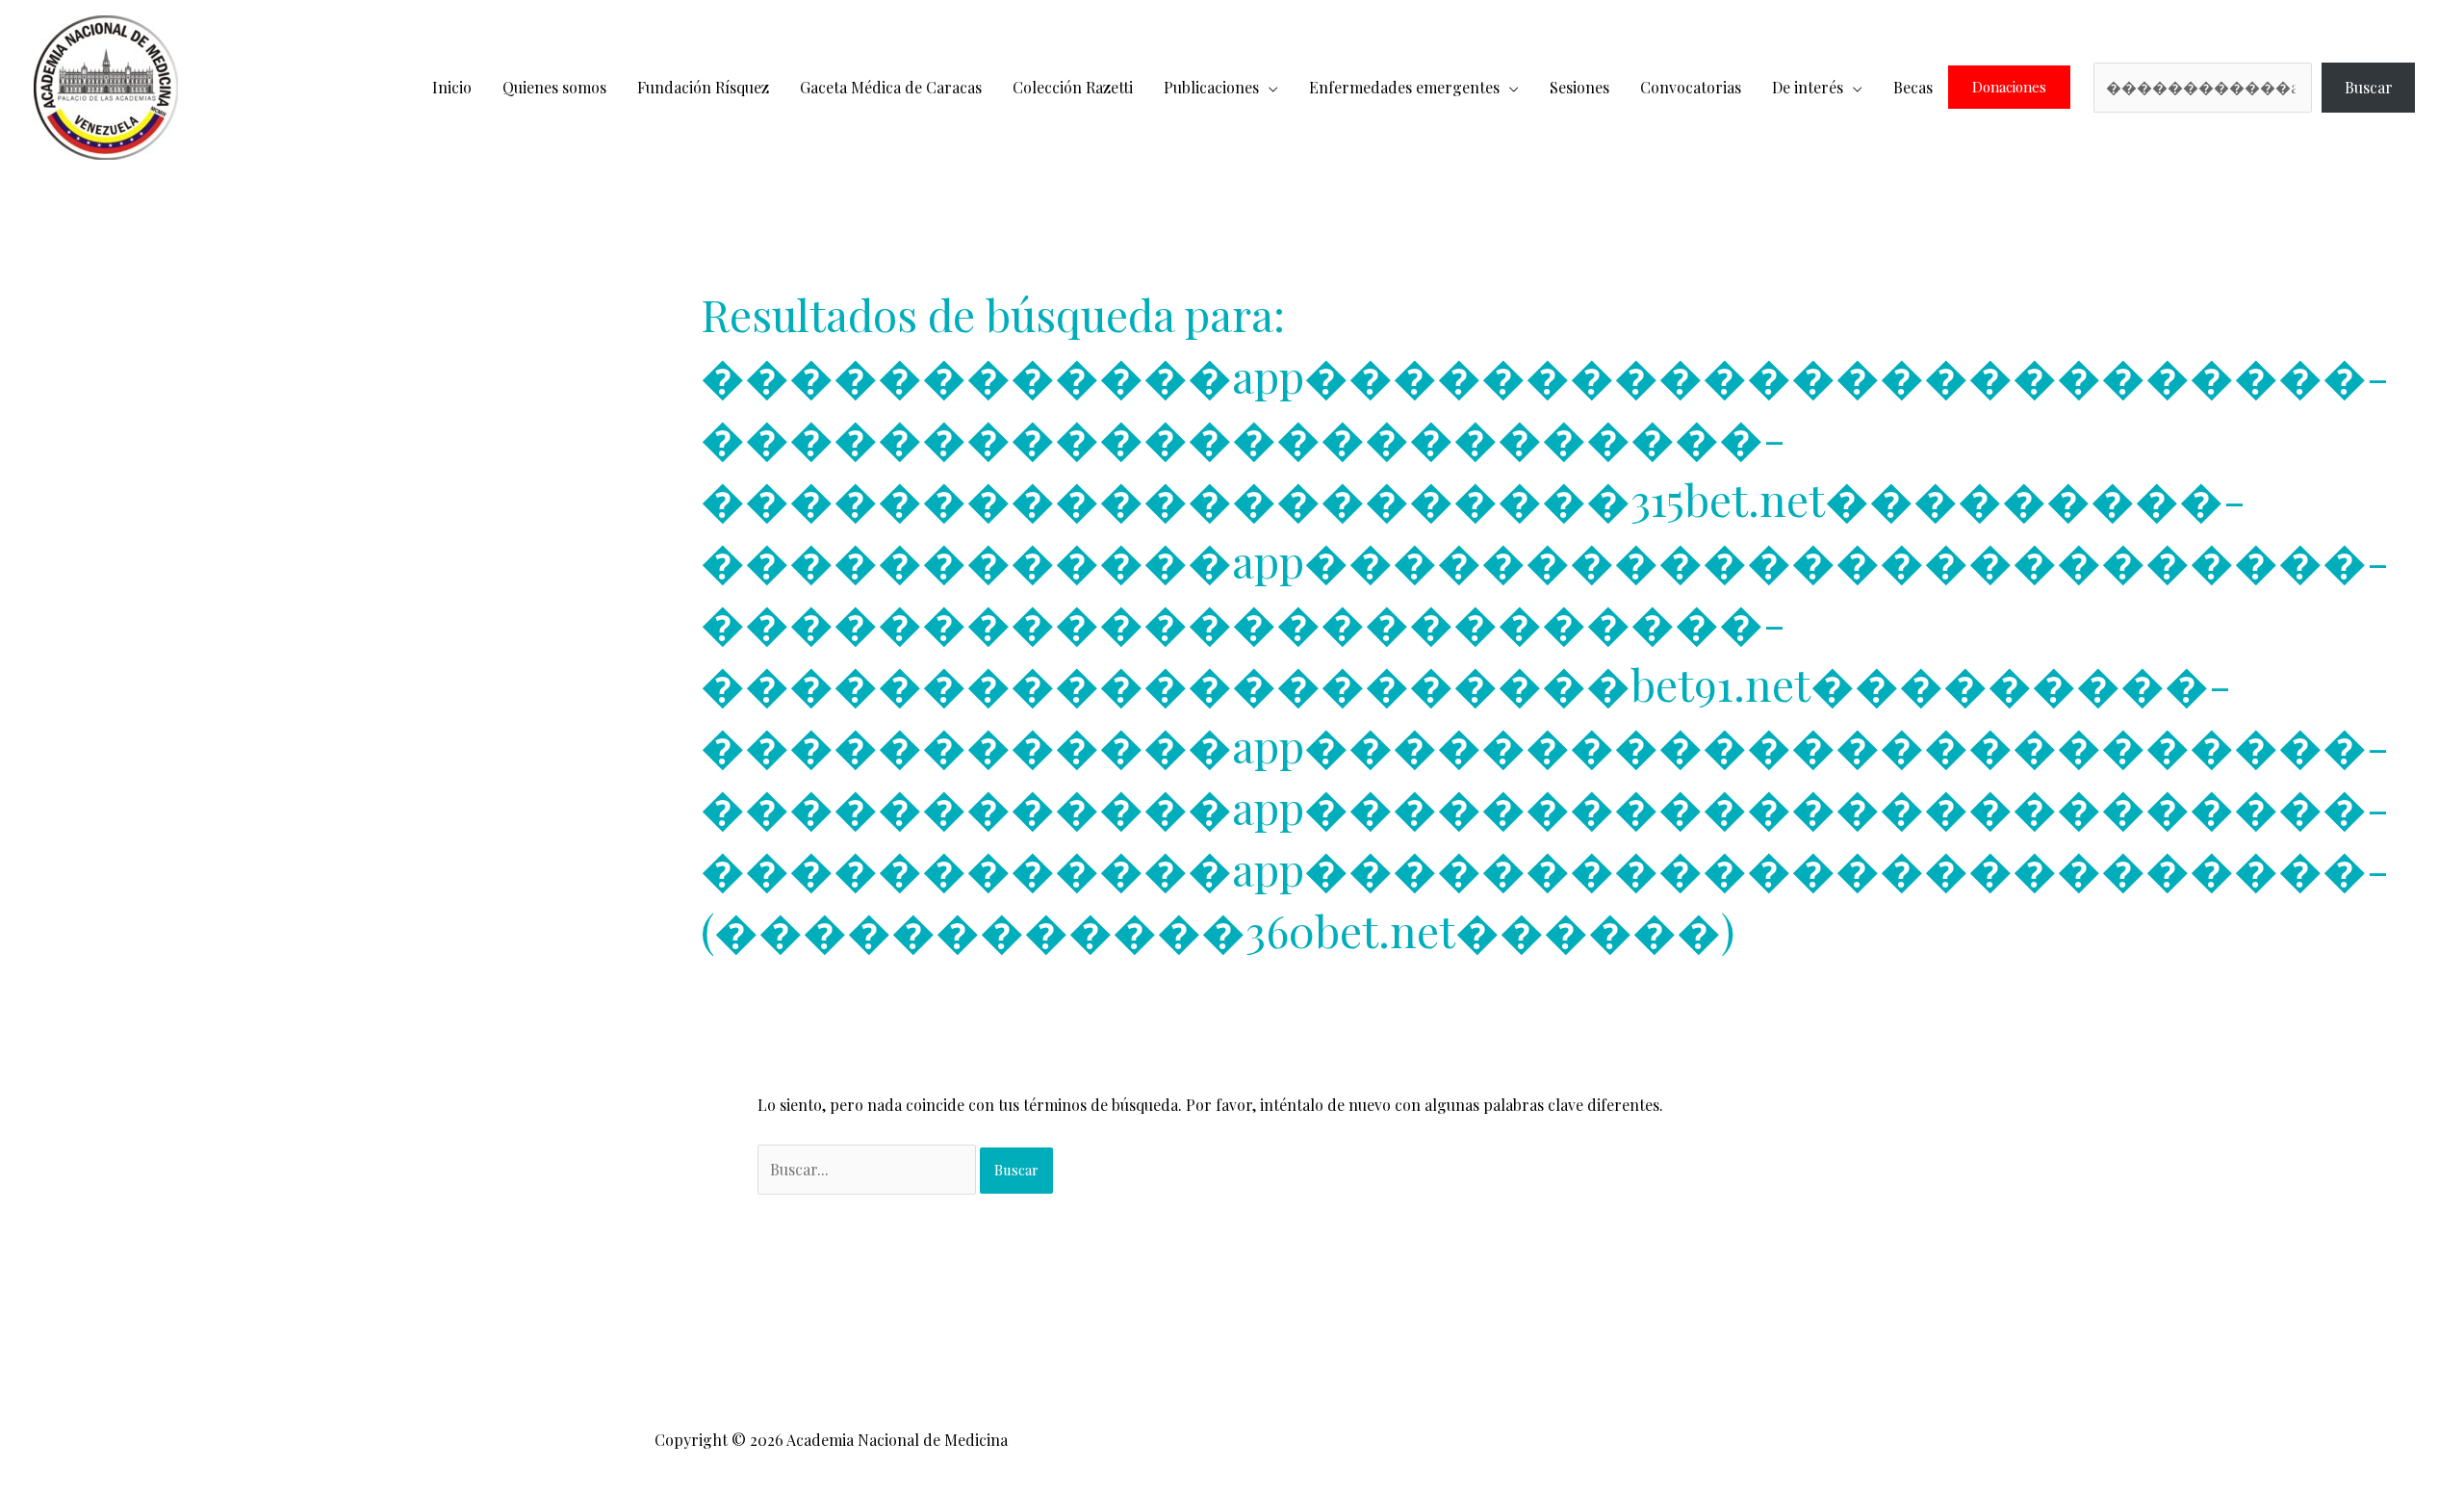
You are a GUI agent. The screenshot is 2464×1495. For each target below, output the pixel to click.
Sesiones (1579, 87)
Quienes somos (554, 87)
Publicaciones (1211, 87)
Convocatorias (1691, 87)
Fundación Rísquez (703, 87)
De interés (1808, 87)
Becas (1913, 87)
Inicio (452, 87)
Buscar (2369, 87)
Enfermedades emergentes (1404, 87)
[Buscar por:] (869, 1169)
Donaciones (2009, 87)
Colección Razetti (1073, 87)
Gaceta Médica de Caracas (891, 87)
